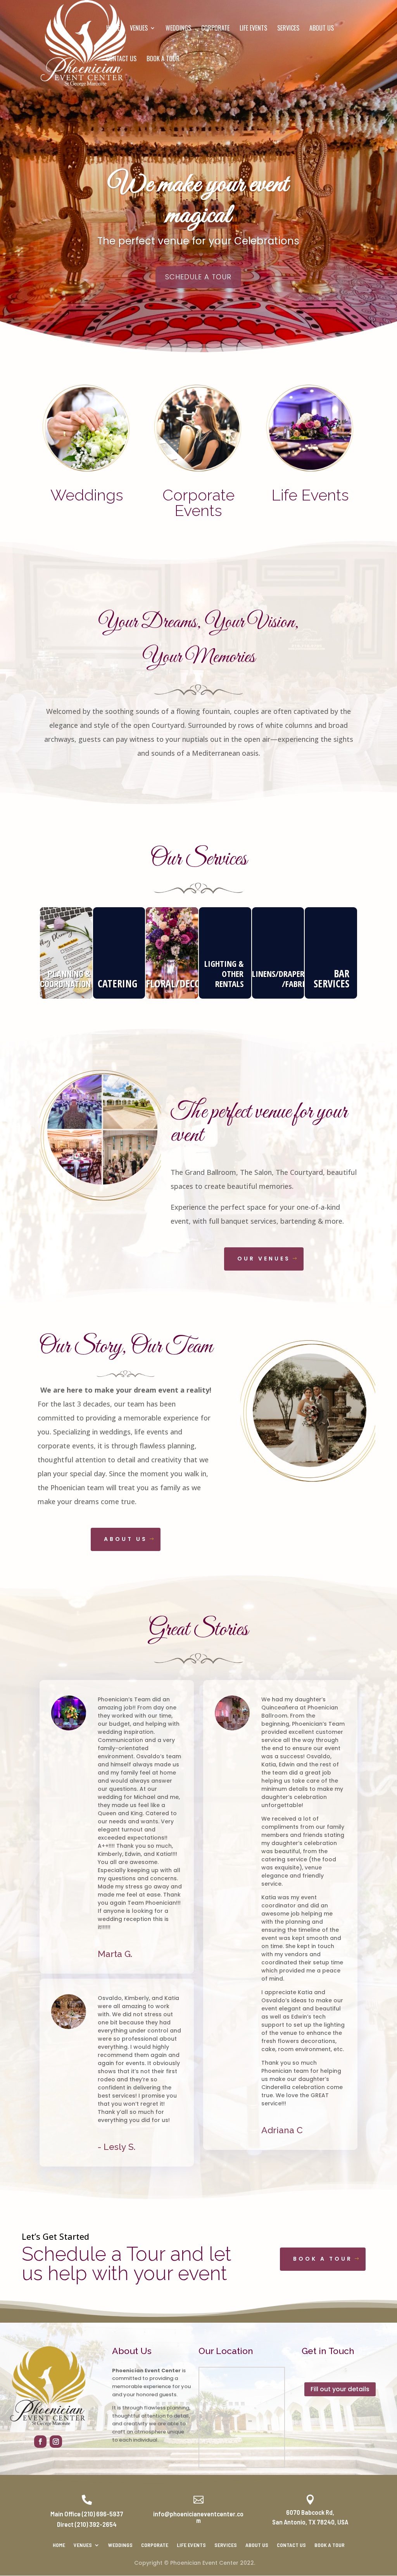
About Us (322, 29)
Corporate (215, 29)
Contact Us (121, 59)
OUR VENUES (264, 1259)
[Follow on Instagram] (56, 2442)
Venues (139, 29)
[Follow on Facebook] (40, 2442)
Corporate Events (198, 503)
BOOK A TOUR (323, 2259)
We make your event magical (198, 200)
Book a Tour (163, 59)
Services (288, 29)
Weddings (178, 29)
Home (113, 29)
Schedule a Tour (198, 277)
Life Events (253, 29)
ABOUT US (126, 1539)
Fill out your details (340, 2389)
